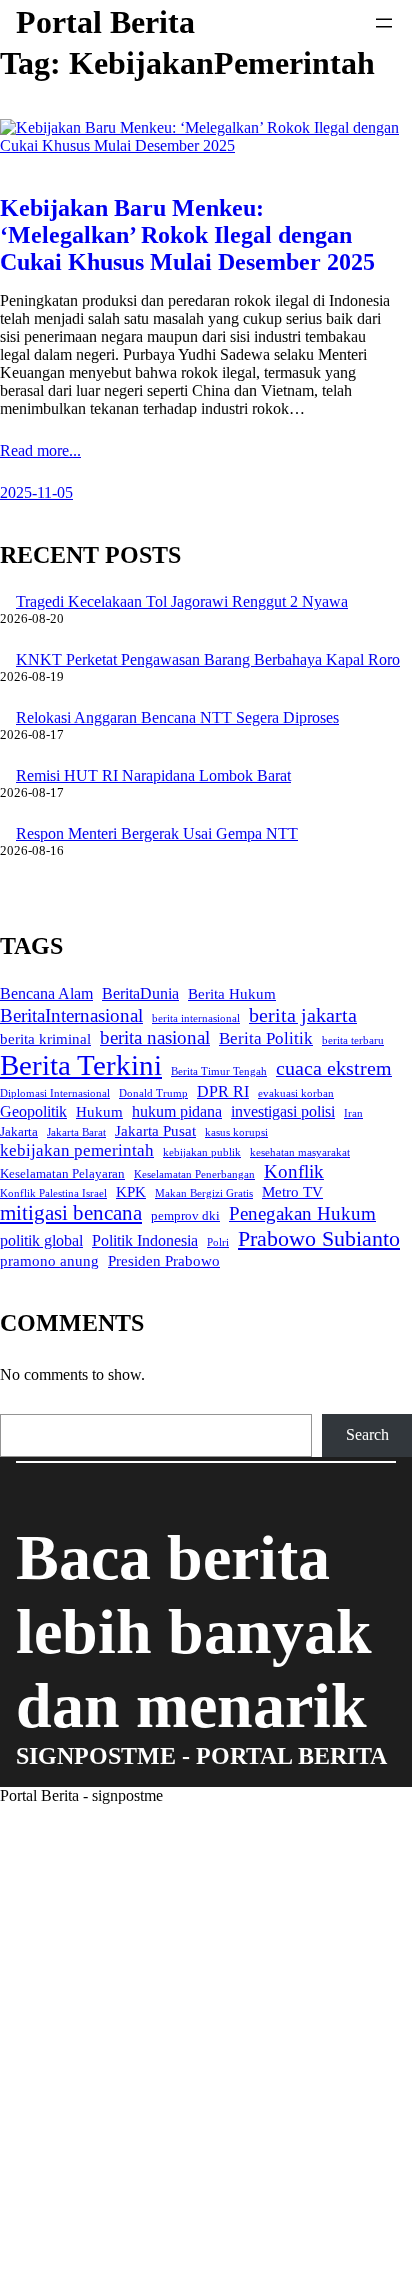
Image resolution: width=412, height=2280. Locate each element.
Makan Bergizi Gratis (204, 1193)
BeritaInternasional (71, 1015)
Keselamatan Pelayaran (62, 1173)
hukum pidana (177, 1111)
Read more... (40, 450)
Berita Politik (266, 1038)
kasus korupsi (236, 1132)
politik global (41, 1240)
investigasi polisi (283, 1111)
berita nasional (155, 1037)
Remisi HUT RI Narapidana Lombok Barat (153, 775)
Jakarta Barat (76, 1132)
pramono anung (49, 1261)
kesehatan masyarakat (300, 1152)
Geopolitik (33, 1111)
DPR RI (223, 1091)
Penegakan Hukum (302, 1213)
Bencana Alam (46, 993)
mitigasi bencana (71, 1213)
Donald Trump (153, 1093)
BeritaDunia (140, 993)
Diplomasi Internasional (55, 1093)
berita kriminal (45, 1039)
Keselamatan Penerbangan (194, 1174)
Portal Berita (105, 22)
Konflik (294, 1171)
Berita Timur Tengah (219, 1071)
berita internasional (196, 1018)
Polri (218, 1242)
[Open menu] (384, 23)
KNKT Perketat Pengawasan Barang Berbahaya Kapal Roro (208, 659)
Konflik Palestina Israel (53, 1193)
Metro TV (292, 1192)
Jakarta (19, 1131)
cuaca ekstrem (334, 1068)
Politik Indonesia (145, 1240)
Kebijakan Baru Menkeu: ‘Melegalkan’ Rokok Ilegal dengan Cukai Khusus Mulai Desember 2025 (187, 235)
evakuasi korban (296, 1093)
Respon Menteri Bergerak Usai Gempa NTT (157, 833)
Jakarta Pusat (155, 1131)
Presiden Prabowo (164, 1261)
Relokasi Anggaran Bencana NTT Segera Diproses (177, 717)
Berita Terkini (81, 1065)
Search (367, 1434)
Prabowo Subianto (319, 1238)
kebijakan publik (202, 1152)
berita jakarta (303, 1015)
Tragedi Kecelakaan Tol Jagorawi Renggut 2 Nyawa (182, 601)
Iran (353, 1113)
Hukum (99, 1112)
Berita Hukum (232, 994)
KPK (131, 1192)
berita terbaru (353, 1040)
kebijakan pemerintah (77, 1150)
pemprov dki (185, 1215)
